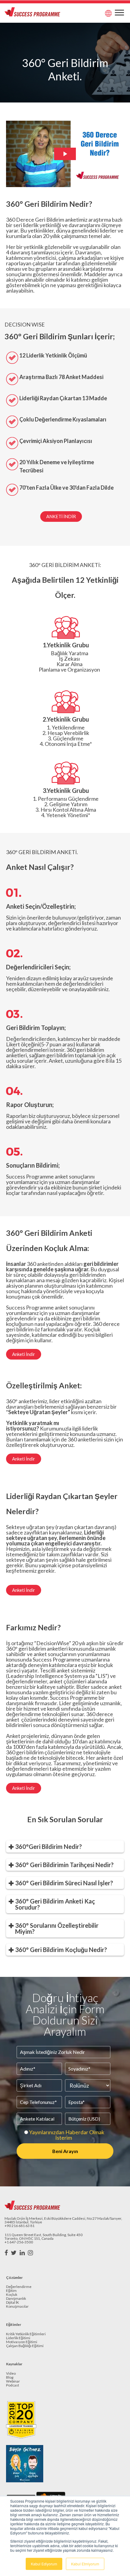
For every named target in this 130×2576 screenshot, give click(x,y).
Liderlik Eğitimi (18, 2338)
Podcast (13, 2385)
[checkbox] (63, 2135)
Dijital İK (13, 2303)
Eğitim (11, 2291)
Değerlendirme (19, 2287)
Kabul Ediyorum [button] (44, 2564)
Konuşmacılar (17, 2307)
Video (11, 2374)
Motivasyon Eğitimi (22, 2342)
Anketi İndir (61, 516)
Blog (10, 2378)
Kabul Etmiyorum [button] (85, 2564)
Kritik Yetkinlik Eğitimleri (26, 2334)
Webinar (13, 2381)
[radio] (63, 2135)
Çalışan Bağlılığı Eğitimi (25, 2346)
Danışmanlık (16, 2299)
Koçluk (12, 2295)
